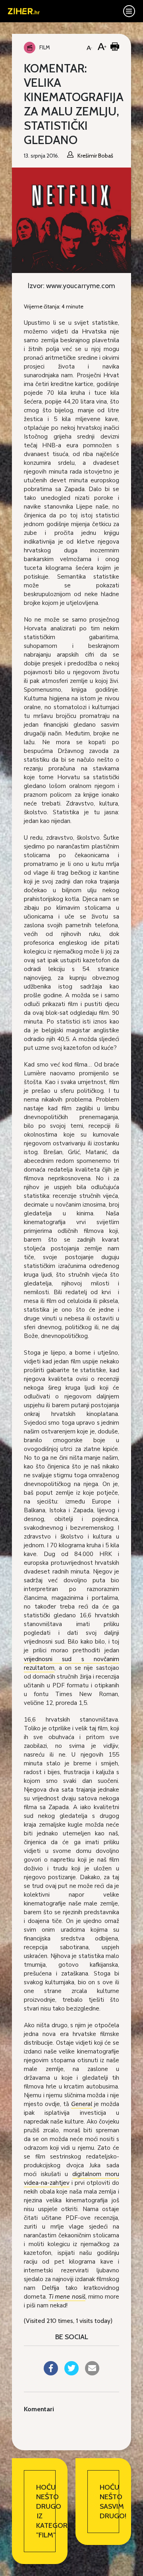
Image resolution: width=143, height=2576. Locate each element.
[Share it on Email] (92, 2373)
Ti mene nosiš (67, 2297)
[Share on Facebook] (51, 2373)
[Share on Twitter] (71, 2373)
